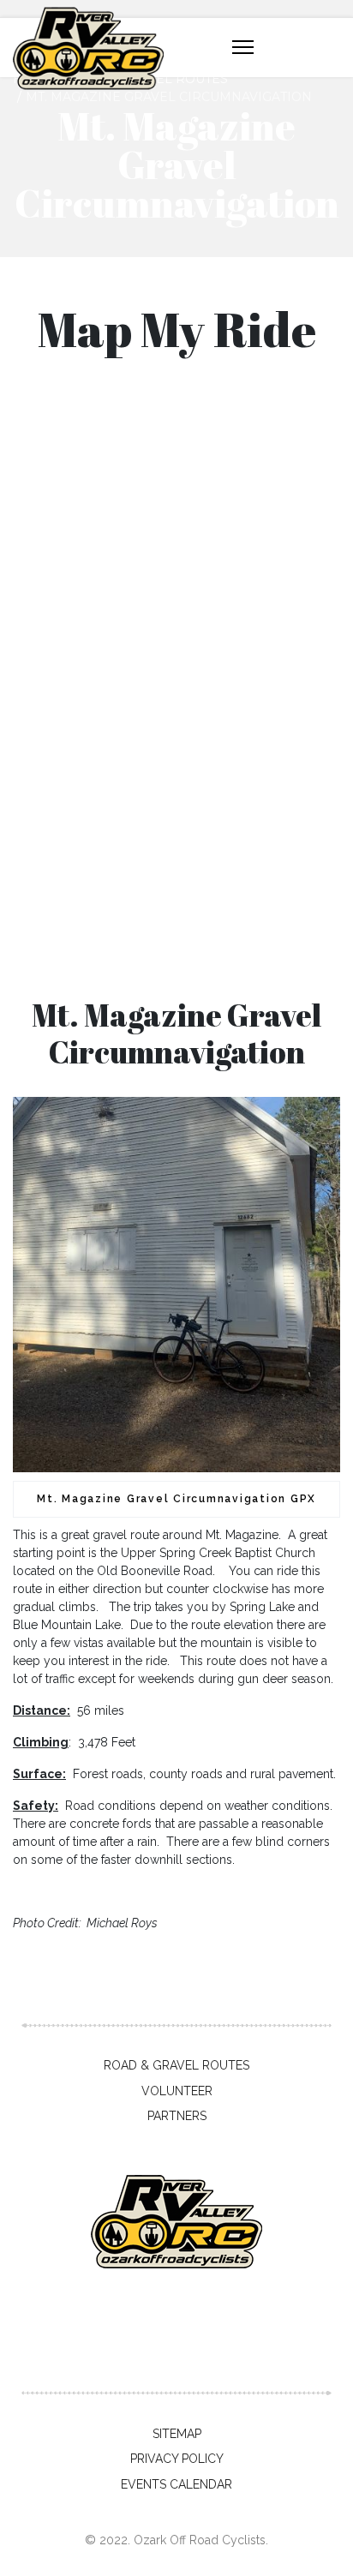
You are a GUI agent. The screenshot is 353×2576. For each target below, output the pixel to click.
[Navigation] (243, 48)
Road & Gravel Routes (176, 2065)
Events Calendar (176, 2484)
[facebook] (147, 2353)
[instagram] (206, 2353)
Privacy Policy (177, 2459)
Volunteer (177, 2091)
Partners (177, 2116)
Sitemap (177, 2434)
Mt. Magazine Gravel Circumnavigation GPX (176, 1499)
